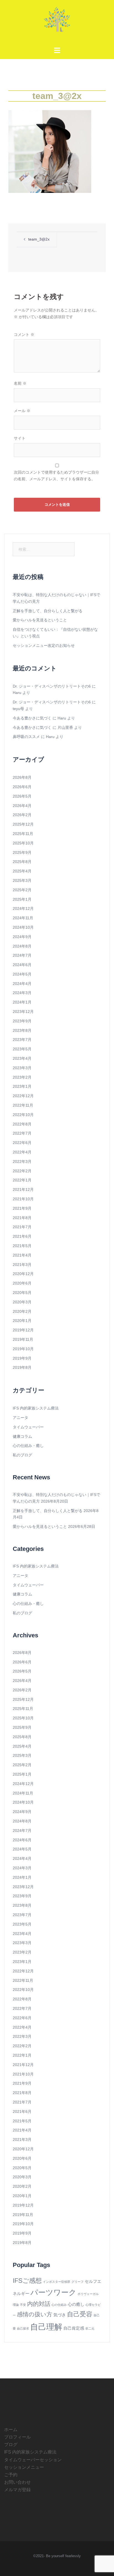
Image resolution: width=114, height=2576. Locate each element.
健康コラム (22, 1436)
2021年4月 (22, 1255)
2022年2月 (22, 1171)
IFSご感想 (27, 2281)
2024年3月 (22, 993)
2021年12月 (23, 1189)
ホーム (11, 2430)
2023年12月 (23, 1012)
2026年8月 (22, 777)
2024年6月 (22, 965)
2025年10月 (23, 843)
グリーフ (77, 2282)
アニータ (20, 1418)
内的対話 (39, 2304)
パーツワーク (53, 2292)
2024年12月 (23, 908)
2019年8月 (22, 1367)
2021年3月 (22, 1265)
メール (22, 411)
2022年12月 (23, 1096)
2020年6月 (22, 1283)
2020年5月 (22, 1293)
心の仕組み (59, 2305)
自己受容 (80, 2314)
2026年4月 (22, 806)
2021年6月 (22, 1236)
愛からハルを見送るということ (40, 620)
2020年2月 (22, 1311)
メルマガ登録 (17, 2490)
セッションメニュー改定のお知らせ (44, 645)
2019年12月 (23, 1330)
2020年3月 (22, 1302)
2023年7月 (22, 1040)
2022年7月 (22, 1133)
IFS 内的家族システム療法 (36, 1408)
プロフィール (17, 2437)
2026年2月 (22, 815)
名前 (20, 383)
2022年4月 (22, 1152)
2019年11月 (23, 1339)
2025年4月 (22, 871)
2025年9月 (22, 852)
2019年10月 (23, 1349)
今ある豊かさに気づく (32, 718)
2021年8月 (22, 1218)
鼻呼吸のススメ (26, 737)
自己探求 (23, 2329)
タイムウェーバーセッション (33, 2460)
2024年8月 (22, 946)
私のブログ (22, 1455)
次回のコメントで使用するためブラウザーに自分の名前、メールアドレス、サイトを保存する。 (56, 476)
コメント (24, 335)
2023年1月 (22, 1086)
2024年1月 (22, 1002)
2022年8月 (22, 1124)
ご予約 (11, 2475)
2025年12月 (23, 824)
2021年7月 (22, 1227)
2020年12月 (23, 1274)
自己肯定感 (74, 2328)
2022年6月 (22, 1143)
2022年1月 (22, 1180)
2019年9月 (22, 1358)
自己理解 (46, 2327)
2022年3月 (22, 1161)
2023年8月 (22, 1030)
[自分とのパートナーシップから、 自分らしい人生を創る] (57, 21)
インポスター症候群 (57, 2282)
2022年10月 (23, 1115)
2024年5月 (22, 974)
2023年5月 (22, 1049)
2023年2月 (22, 1077)
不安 (23, 2305)
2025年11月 (23, 834)
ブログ (11, 2444)
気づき (60, 2315)
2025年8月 (22, 862)
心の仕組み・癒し (28, 1446)
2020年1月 (22, 1321)
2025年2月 (22, 890)
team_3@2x (39, 239)
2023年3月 (22, 1068)
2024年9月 (22, 937)
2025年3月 (22, 880)
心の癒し (76, 2304)
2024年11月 (23, 918)
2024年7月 (22, 955)
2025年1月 (22, 899)
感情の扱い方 (35, 2314)
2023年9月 (22, 1021)
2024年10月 (23, 927)
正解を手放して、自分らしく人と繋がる (48, 611)
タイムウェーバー (28, 1427)
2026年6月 (22, 787)
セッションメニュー (24, 2467)
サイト (20, 438)
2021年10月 (23, 1199)
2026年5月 (22, 796)
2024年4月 (22, 984)
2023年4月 (22, 1058)
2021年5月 (22, 1246)
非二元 (90, 2329)
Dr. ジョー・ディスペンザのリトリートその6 (52, 686)
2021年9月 (22, 1208)
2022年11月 (23, 1105)
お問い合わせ (17, 2482)
